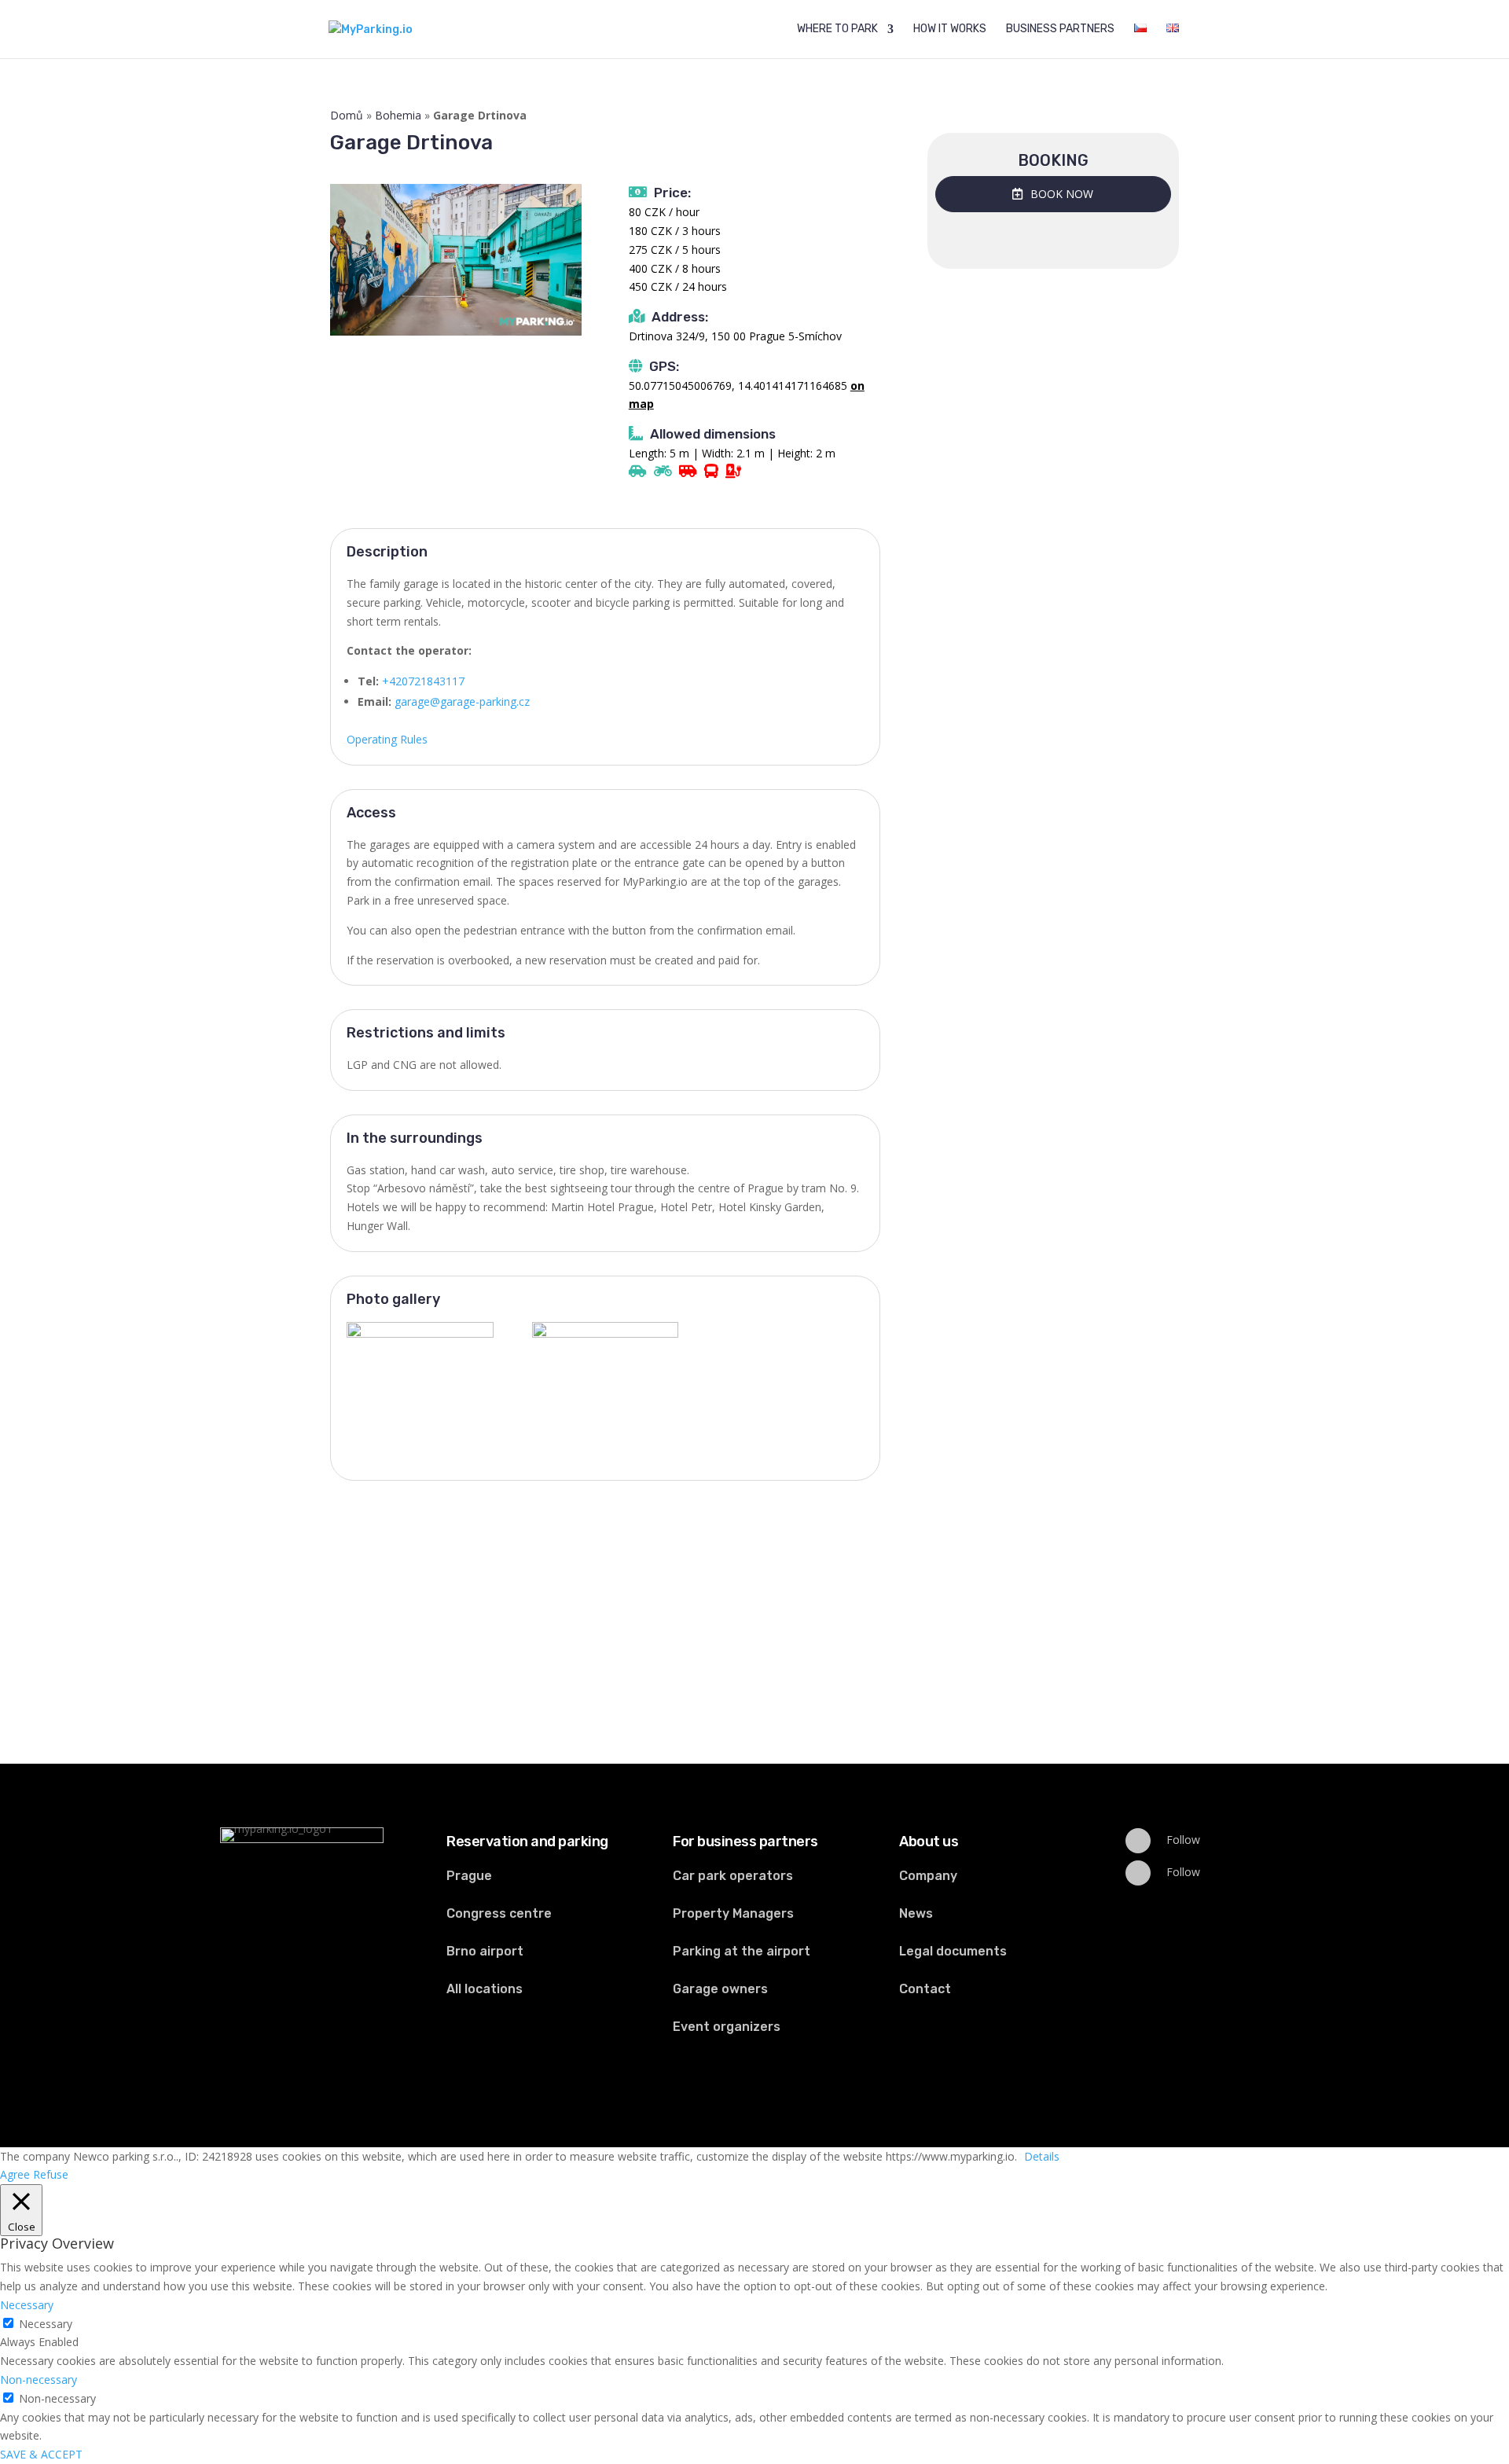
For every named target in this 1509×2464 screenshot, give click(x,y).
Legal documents (953, 1951)
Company (928, 1876)
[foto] (420, 1374)
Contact (925, 1989)
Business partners (1060, 29)
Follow (1183, 1840)
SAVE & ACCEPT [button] (41, 2454)
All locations (485, 1989)
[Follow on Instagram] (1138, 1873)
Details (1042, 2156)
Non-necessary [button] (39, 2380)
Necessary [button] (27, 2305)
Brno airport (485, 1951)
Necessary (46, 2324)
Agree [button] (15, 2174)
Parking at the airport (742, 1951)
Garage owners (720, 1989)
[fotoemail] (606, 1374)
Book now (1062, 194)
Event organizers (727, 2027)
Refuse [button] (51, 2174)
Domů (347, 115)
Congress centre (499, 1913)
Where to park (837, 29)
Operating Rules (387, 739)
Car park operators (733, 1876)
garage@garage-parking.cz (462, 701)
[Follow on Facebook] (1138, 1841)
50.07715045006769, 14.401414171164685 (738, 386)
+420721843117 (423, 681)
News (916, 1913)
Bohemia (398, 115)
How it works (950, 29)
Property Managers (733, 1913)
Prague (469, 1876)
